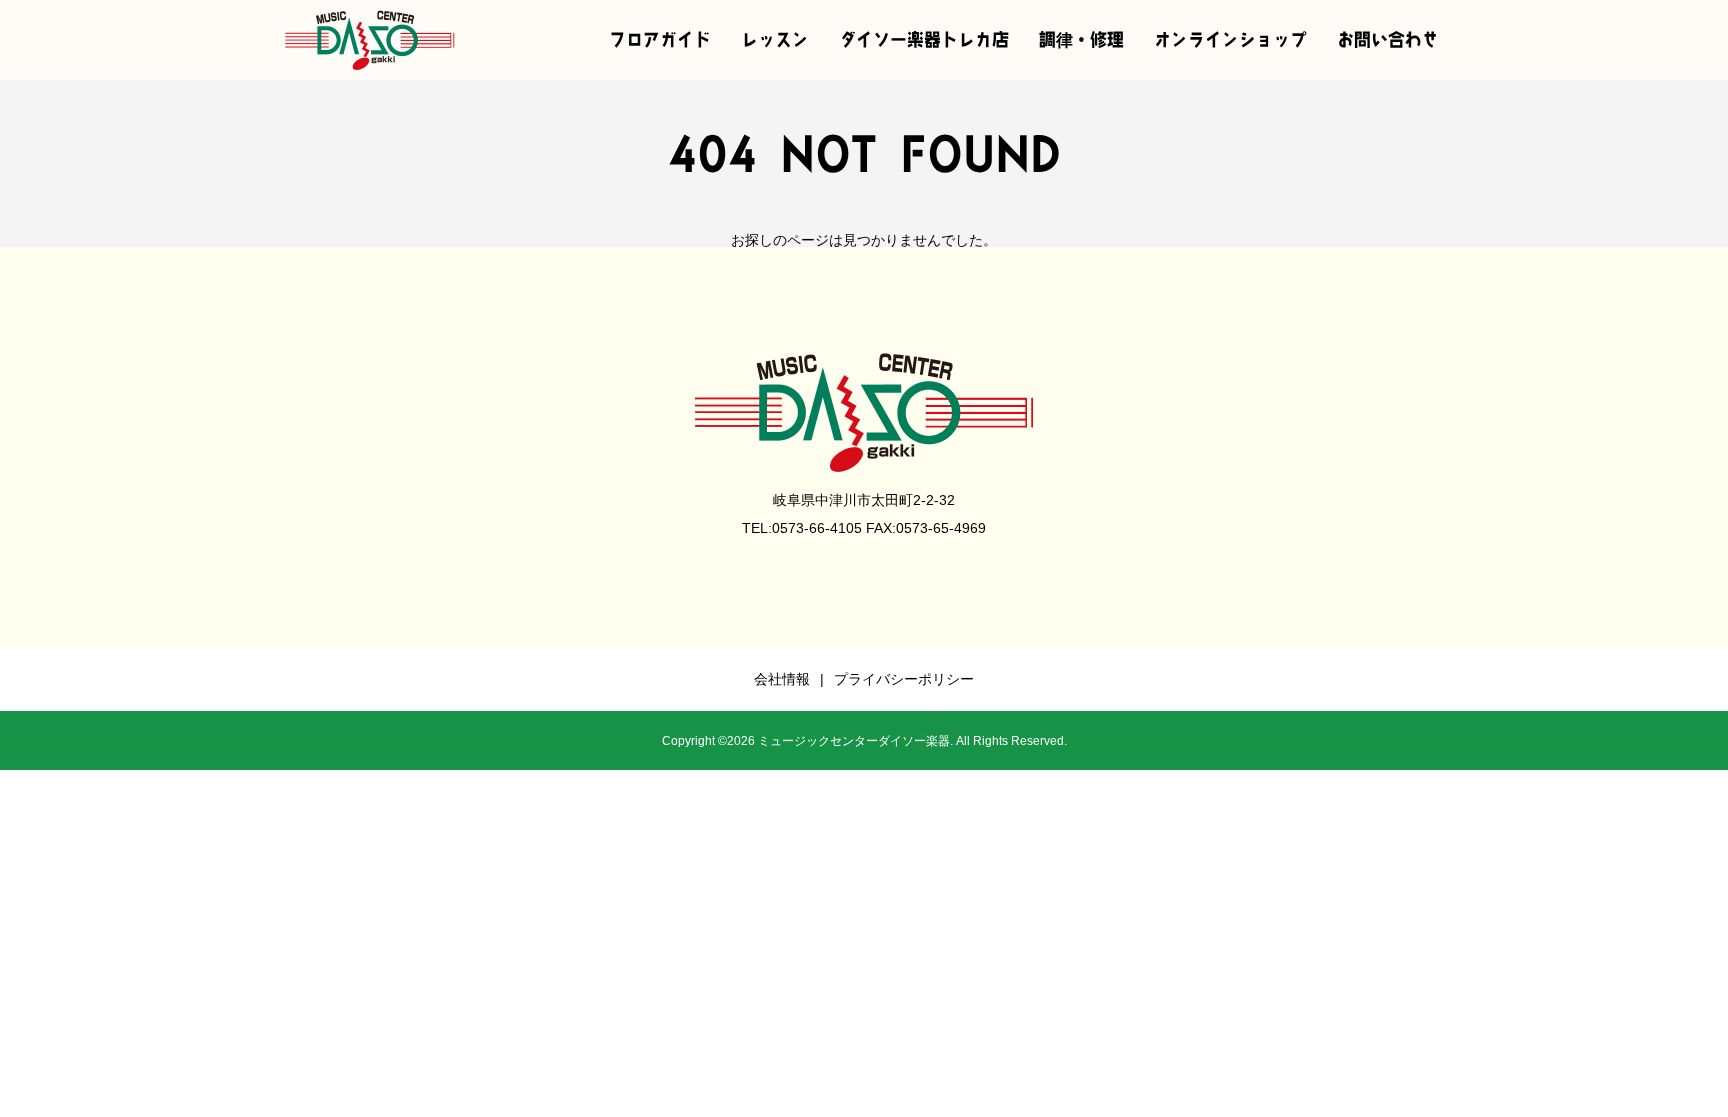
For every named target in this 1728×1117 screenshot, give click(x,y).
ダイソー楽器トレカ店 (924, 39)
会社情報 (782, 679)
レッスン (775, 39)
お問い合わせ (1388, 39)
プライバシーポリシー (904, 679)
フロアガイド (660, 39)
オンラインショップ (1230, 39)
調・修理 (1081, 39)
